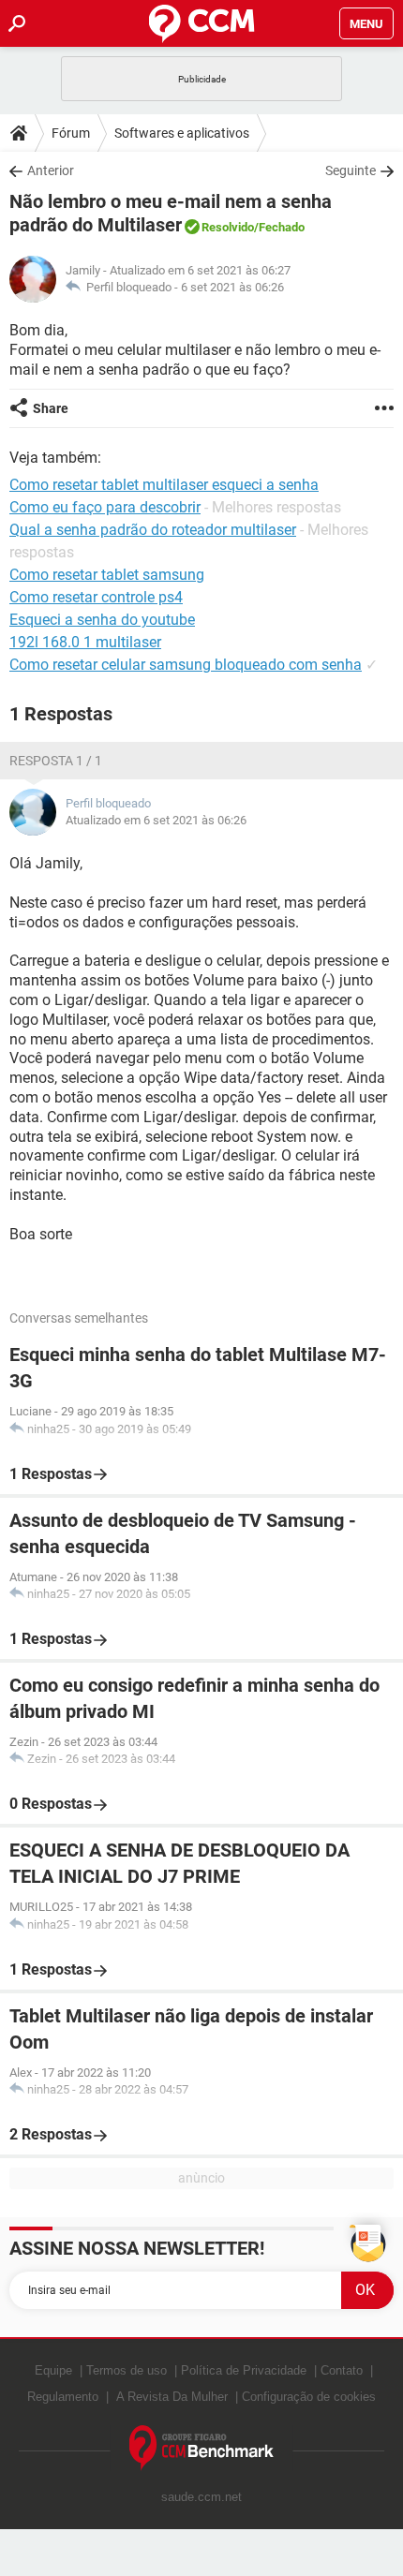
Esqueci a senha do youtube (102, 620)
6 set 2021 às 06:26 (232, 287)
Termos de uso (127, 2370)
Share (51, 408)
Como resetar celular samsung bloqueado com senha (186, 665)
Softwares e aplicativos (182, 133)
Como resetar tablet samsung (107, 575)
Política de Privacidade (244, 2370)
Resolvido (228, 227)
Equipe (53, 2370)
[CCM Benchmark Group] (202, 2448)
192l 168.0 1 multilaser (85, 642)
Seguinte (351, 170)
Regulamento (63, 2397)
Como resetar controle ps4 (96, 597)
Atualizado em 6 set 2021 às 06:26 (156, 820)
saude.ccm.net (201, 2497)
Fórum (71, 133)
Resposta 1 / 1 (56, 761)
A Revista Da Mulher (172, 2397)
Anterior (51, 170)
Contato (342, 2370)
